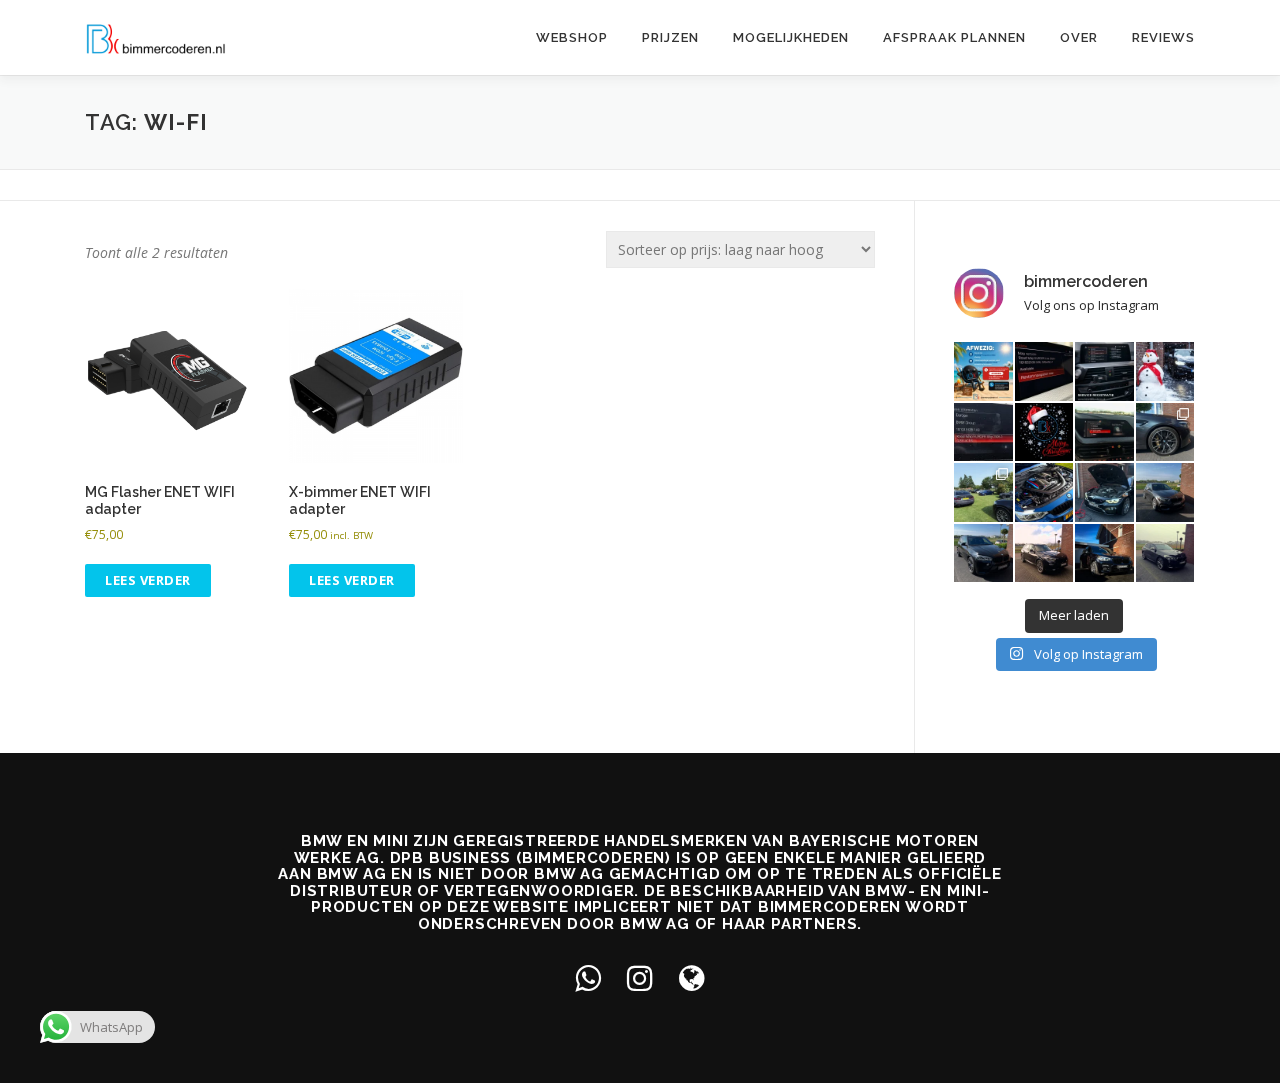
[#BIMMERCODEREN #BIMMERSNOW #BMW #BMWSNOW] (1165, 371)
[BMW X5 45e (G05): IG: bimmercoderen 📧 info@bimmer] (1044, 553)
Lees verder (148, 580)
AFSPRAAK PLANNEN (954, 37)
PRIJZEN (670, 37)
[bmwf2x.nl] (692, 977)
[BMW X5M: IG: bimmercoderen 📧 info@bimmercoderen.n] (983, 553)
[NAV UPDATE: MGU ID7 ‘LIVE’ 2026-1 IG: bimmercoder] (1044, 371)
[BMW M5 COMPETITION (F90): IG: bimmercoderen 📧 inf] (1165, 432)
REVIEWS (1163, 37)
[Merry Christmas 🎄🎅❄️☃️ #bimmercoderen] (1044, 432)
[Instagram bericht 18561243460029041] (1104, 371)
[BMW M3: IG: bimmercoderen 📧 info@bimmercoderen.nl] (1044, 492)
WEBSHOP (572, 37)
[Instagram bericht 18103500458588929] (983, 371)
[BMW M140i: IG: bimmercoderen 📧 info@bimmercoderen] (1165, 492)
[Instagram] (640, 977)
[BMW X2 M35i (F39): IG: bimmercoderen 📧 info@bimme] (1165, 553)
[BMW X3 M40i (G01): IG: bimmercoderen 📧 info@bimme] (1104, 553)
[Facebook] (588, 977)
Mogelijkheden (791, 37)
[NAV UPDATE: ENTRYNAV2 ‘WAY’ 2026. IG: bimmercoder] (983, 432)
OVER (1079, 37)
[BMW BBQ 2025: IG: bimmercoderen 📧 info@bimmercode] (983, 492)
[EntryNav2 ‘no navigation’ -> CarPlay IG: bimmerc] (1104, 432)
